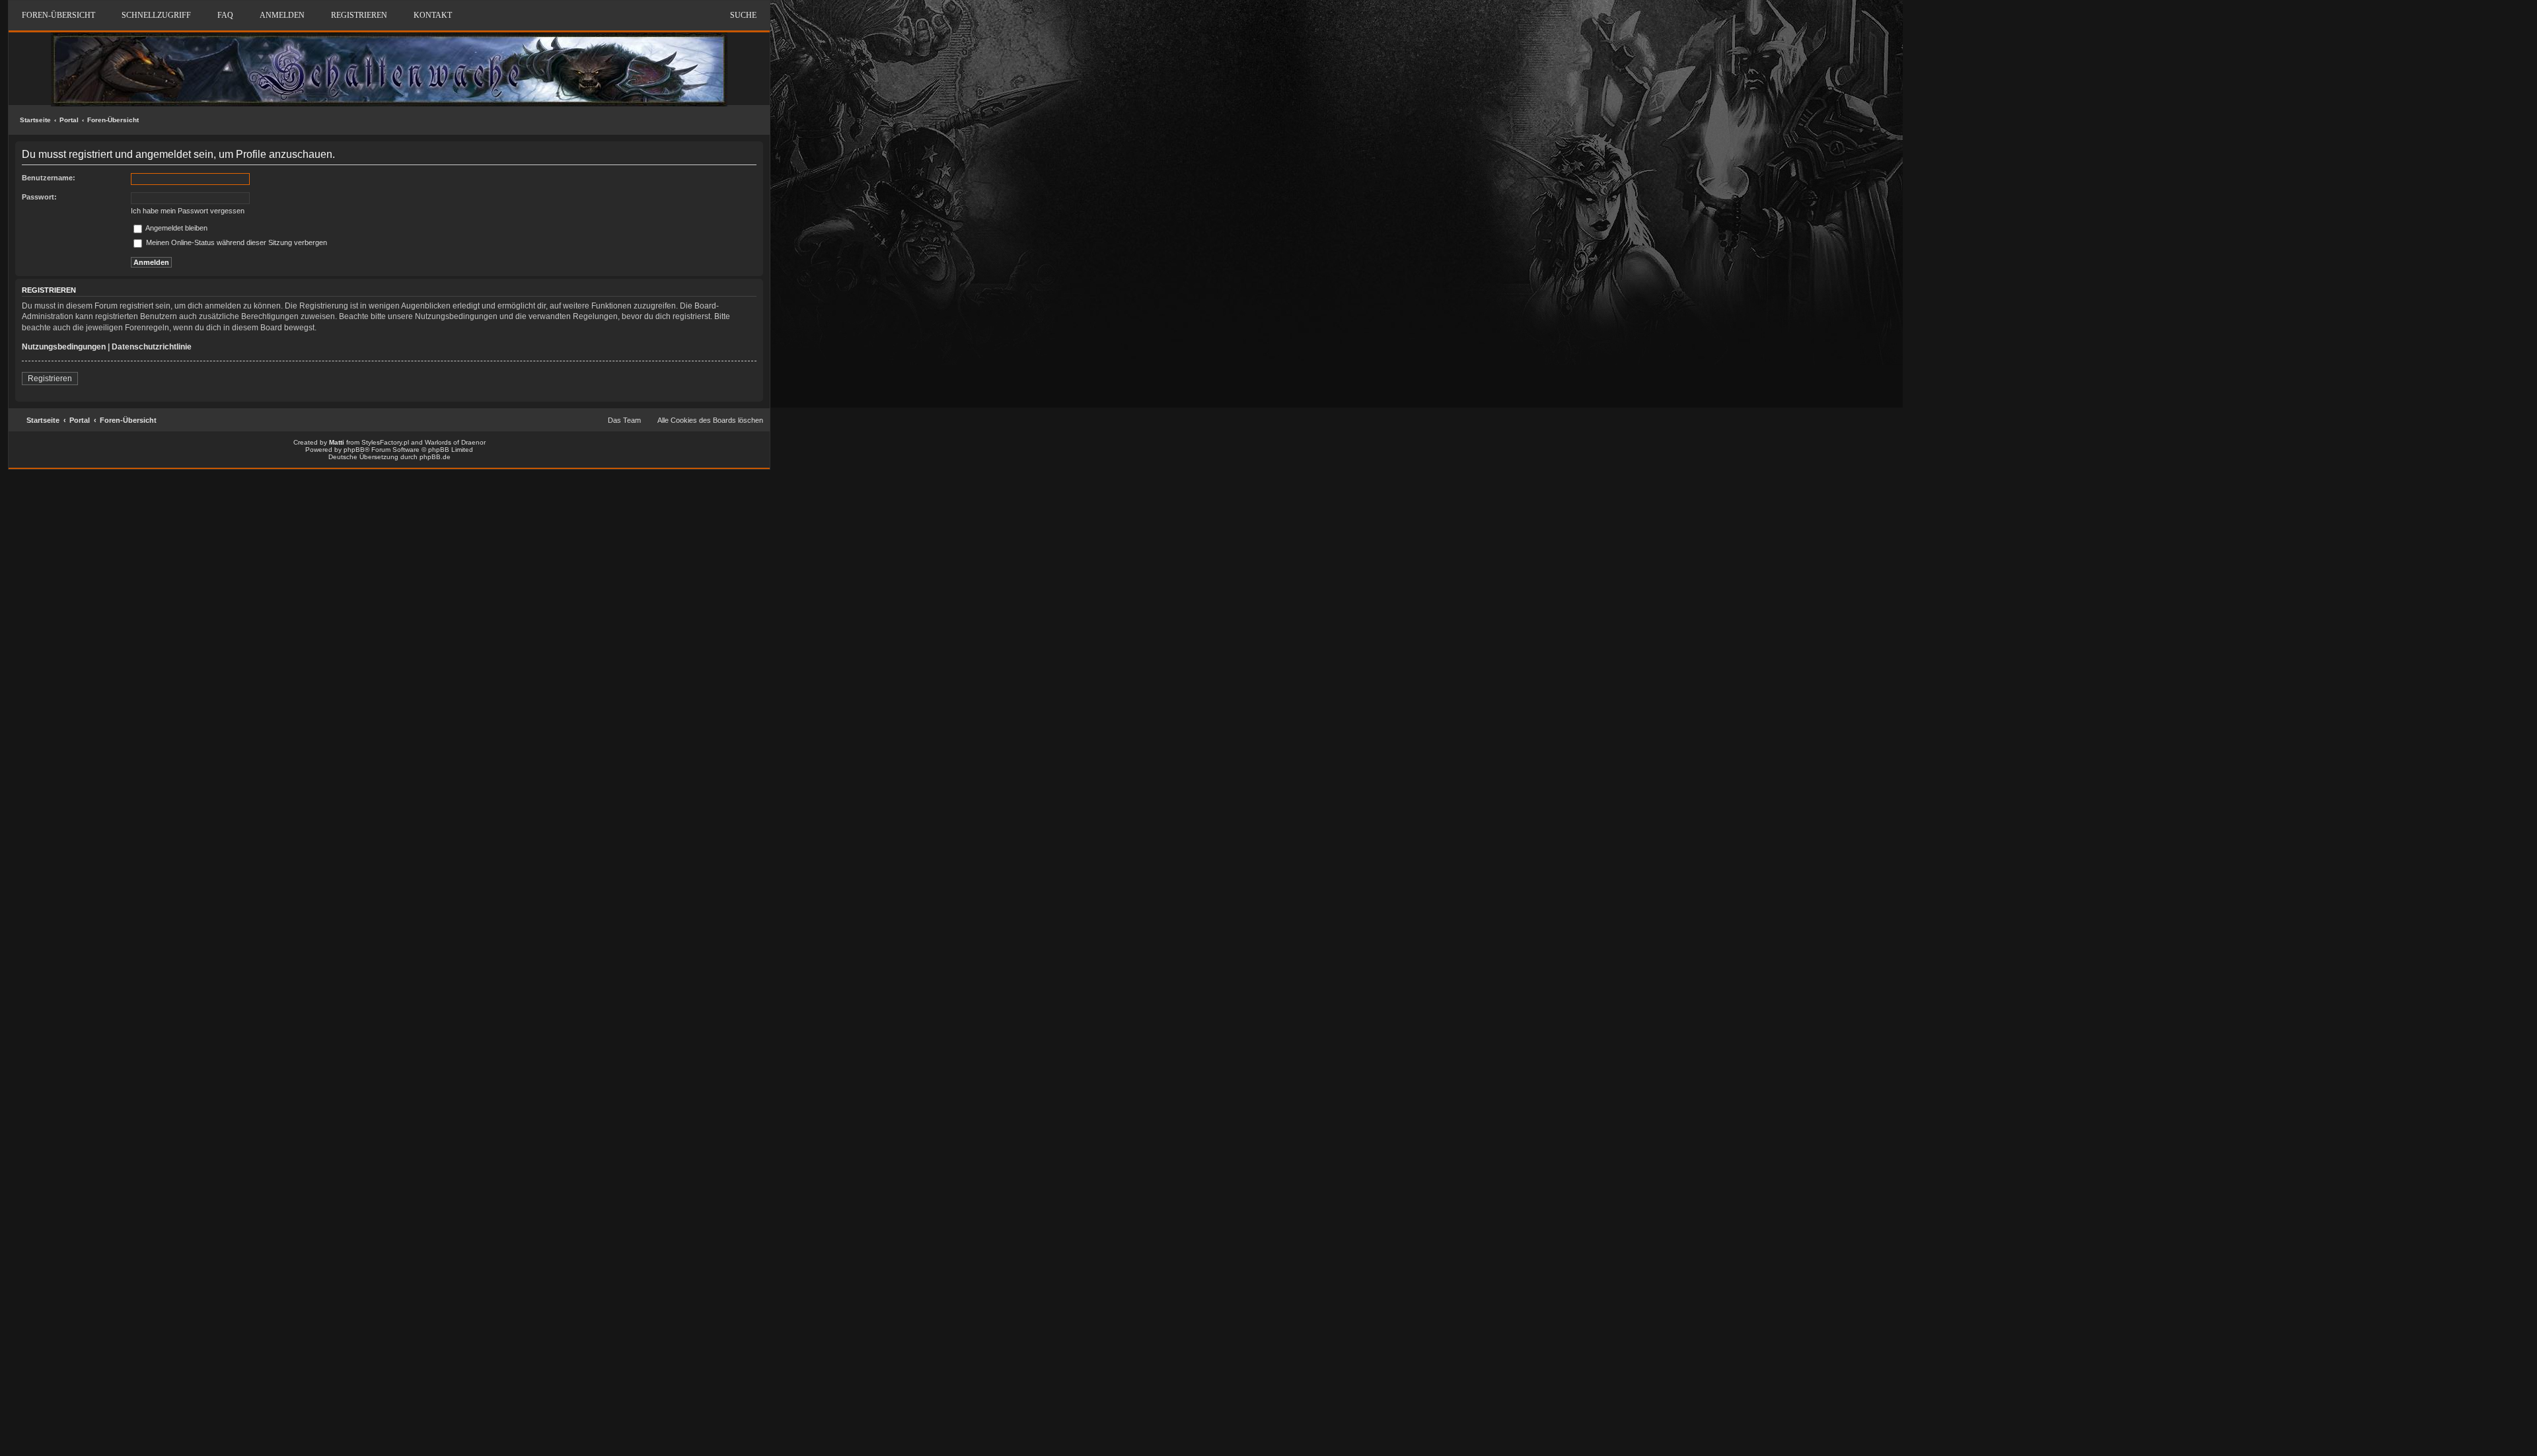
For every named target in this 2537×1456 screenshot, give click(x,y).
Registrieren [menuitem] (359, 15)
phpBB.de (435, 457)
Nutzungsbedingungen (64, 347)
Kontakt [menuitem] (433, 15)
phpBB (354, 450)
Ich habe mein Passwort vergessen (188, 211)
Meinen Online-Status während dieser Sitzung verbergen (236, 242)
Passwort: (39, 197)
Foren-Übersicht (113, 120)
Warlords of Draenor (455, 442)
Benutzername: (49, 178)
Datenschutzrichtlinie (152, 347)
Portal (69, 120)
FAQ (225, 15)
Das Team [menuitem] (624, 420)
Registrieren (50, 379)
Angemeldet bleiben (176, 228)
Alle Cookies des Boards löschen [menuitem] (710, 420)
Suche (743, 15)
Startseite (35, 120)
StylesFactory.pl (385, 442)
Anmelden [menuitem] (282, 15)
